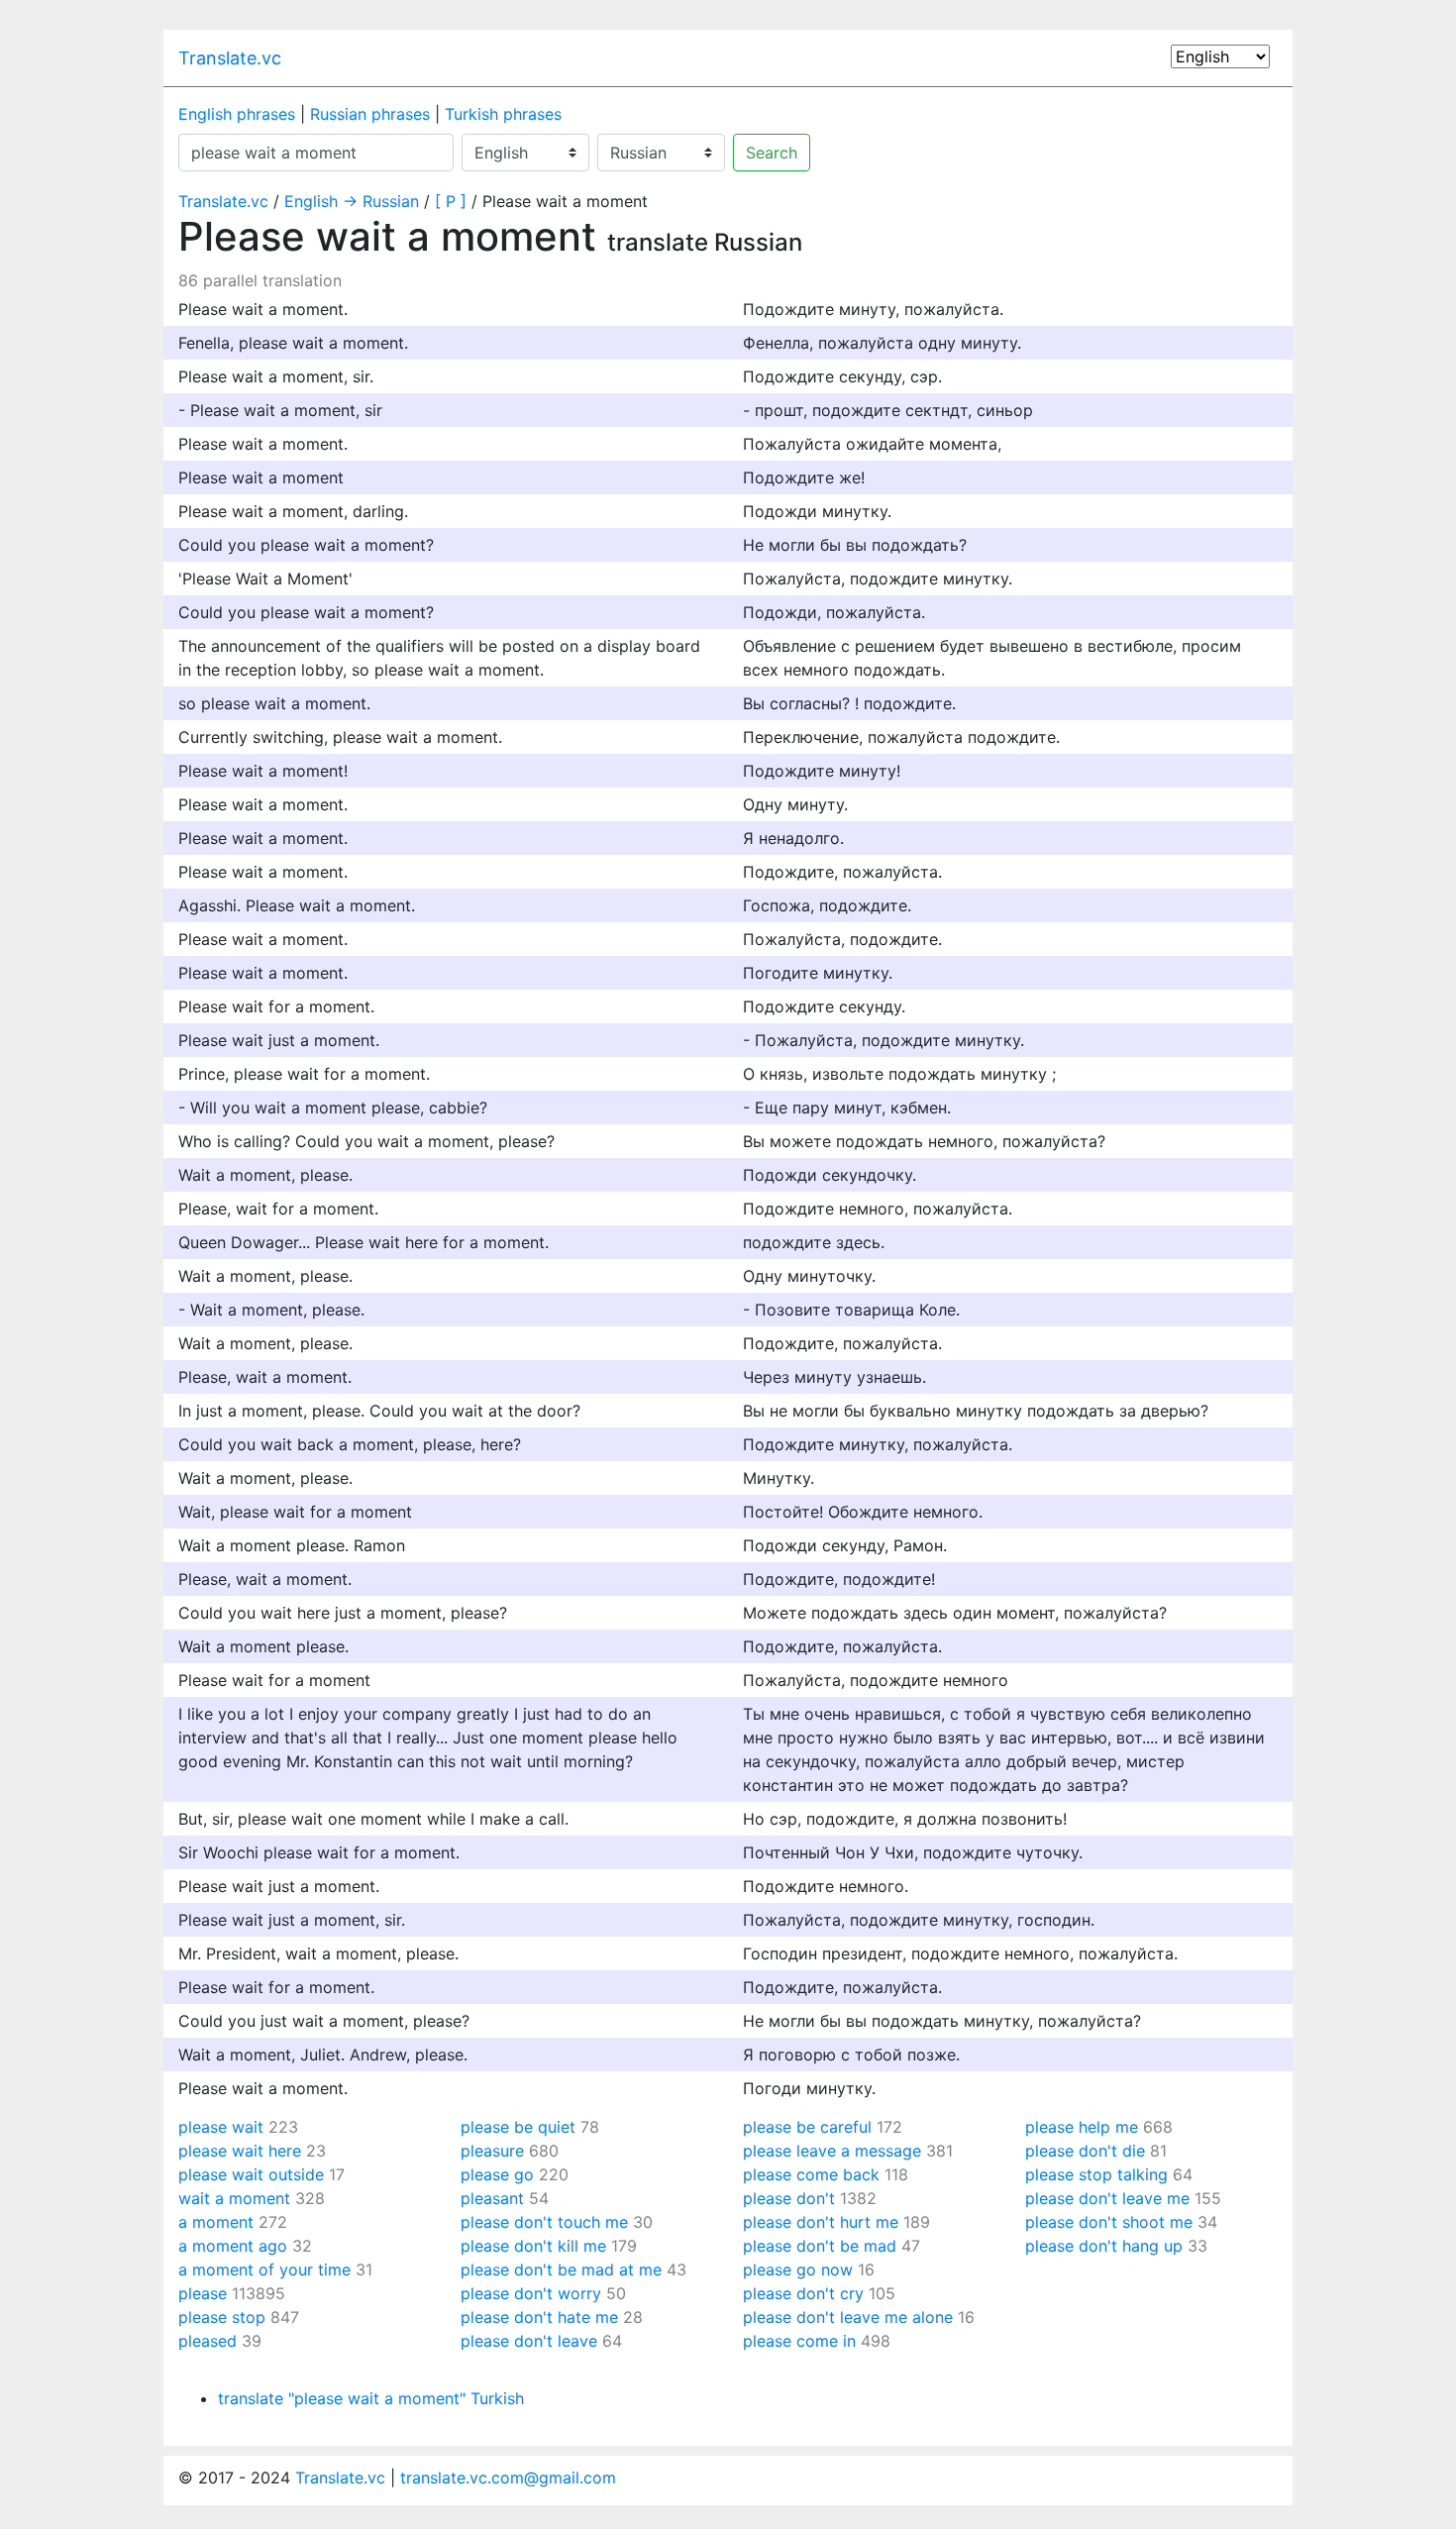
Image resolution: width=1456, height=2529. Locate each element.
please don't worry (531, 2293)
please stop (222, 2317)
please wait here (240, 2151)
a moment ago (233, 2246)
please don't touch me (544, 2222)
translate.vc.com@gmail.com (508, 2477)
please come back (811, 2174)
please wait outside (251, 2174)
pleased (208, 2341)
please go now (798, 2269)
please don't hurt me (821, 2222)
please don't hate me (539, 2317)
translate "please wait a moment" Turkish (371, 2398)
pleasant (492, 2198)
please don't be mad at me (561, 2269)
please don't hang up (1104, 2246)
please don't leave (529, 2341)
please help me (1082, 2127)
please (203, 2293)
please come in (799, 2341)
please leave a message (832, 2151)
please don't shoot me (1109, 2222)
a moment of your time (264, 2269)
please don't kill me (533, 2246)
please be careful (807, 2127)
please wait (221, 2127)
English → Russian (352, 201)
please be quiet (518, 2127)
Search (772, 153)
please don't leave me (1107, 2198)
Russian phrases (370, 114)
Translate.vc (230, 58)
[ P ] (451, 201)
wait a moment (234, 2198)
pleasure (492, 2151)
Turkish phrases (503, 114)
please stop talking (1096, 2174)
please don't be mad (820, 2246)
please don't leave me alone (848, 2317)
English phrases (237, 114)
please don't (789, 2198)
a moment (216, 2222)
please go (497, 2174)
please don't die (1085, 2151)
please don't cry (803, 2293)
